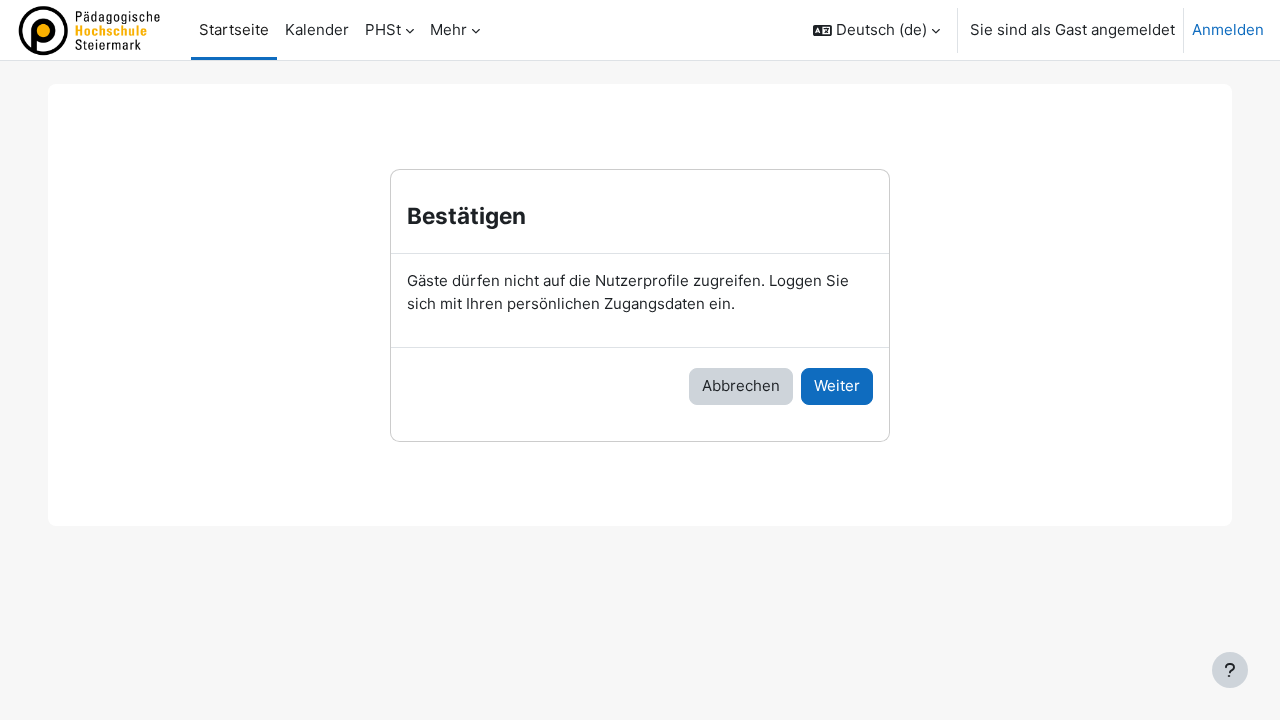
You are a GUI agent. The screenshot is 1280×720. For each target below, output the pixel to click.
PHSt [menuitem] (383, 29)
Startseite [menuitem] (234, 29)
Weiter (837, 385)
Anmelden (1228, 29)
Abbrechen (741, 385)
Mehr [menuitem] (448, 29)
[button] (876, 30)
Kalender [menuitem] (317, 29)
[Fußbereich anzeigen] (1230, 670)
